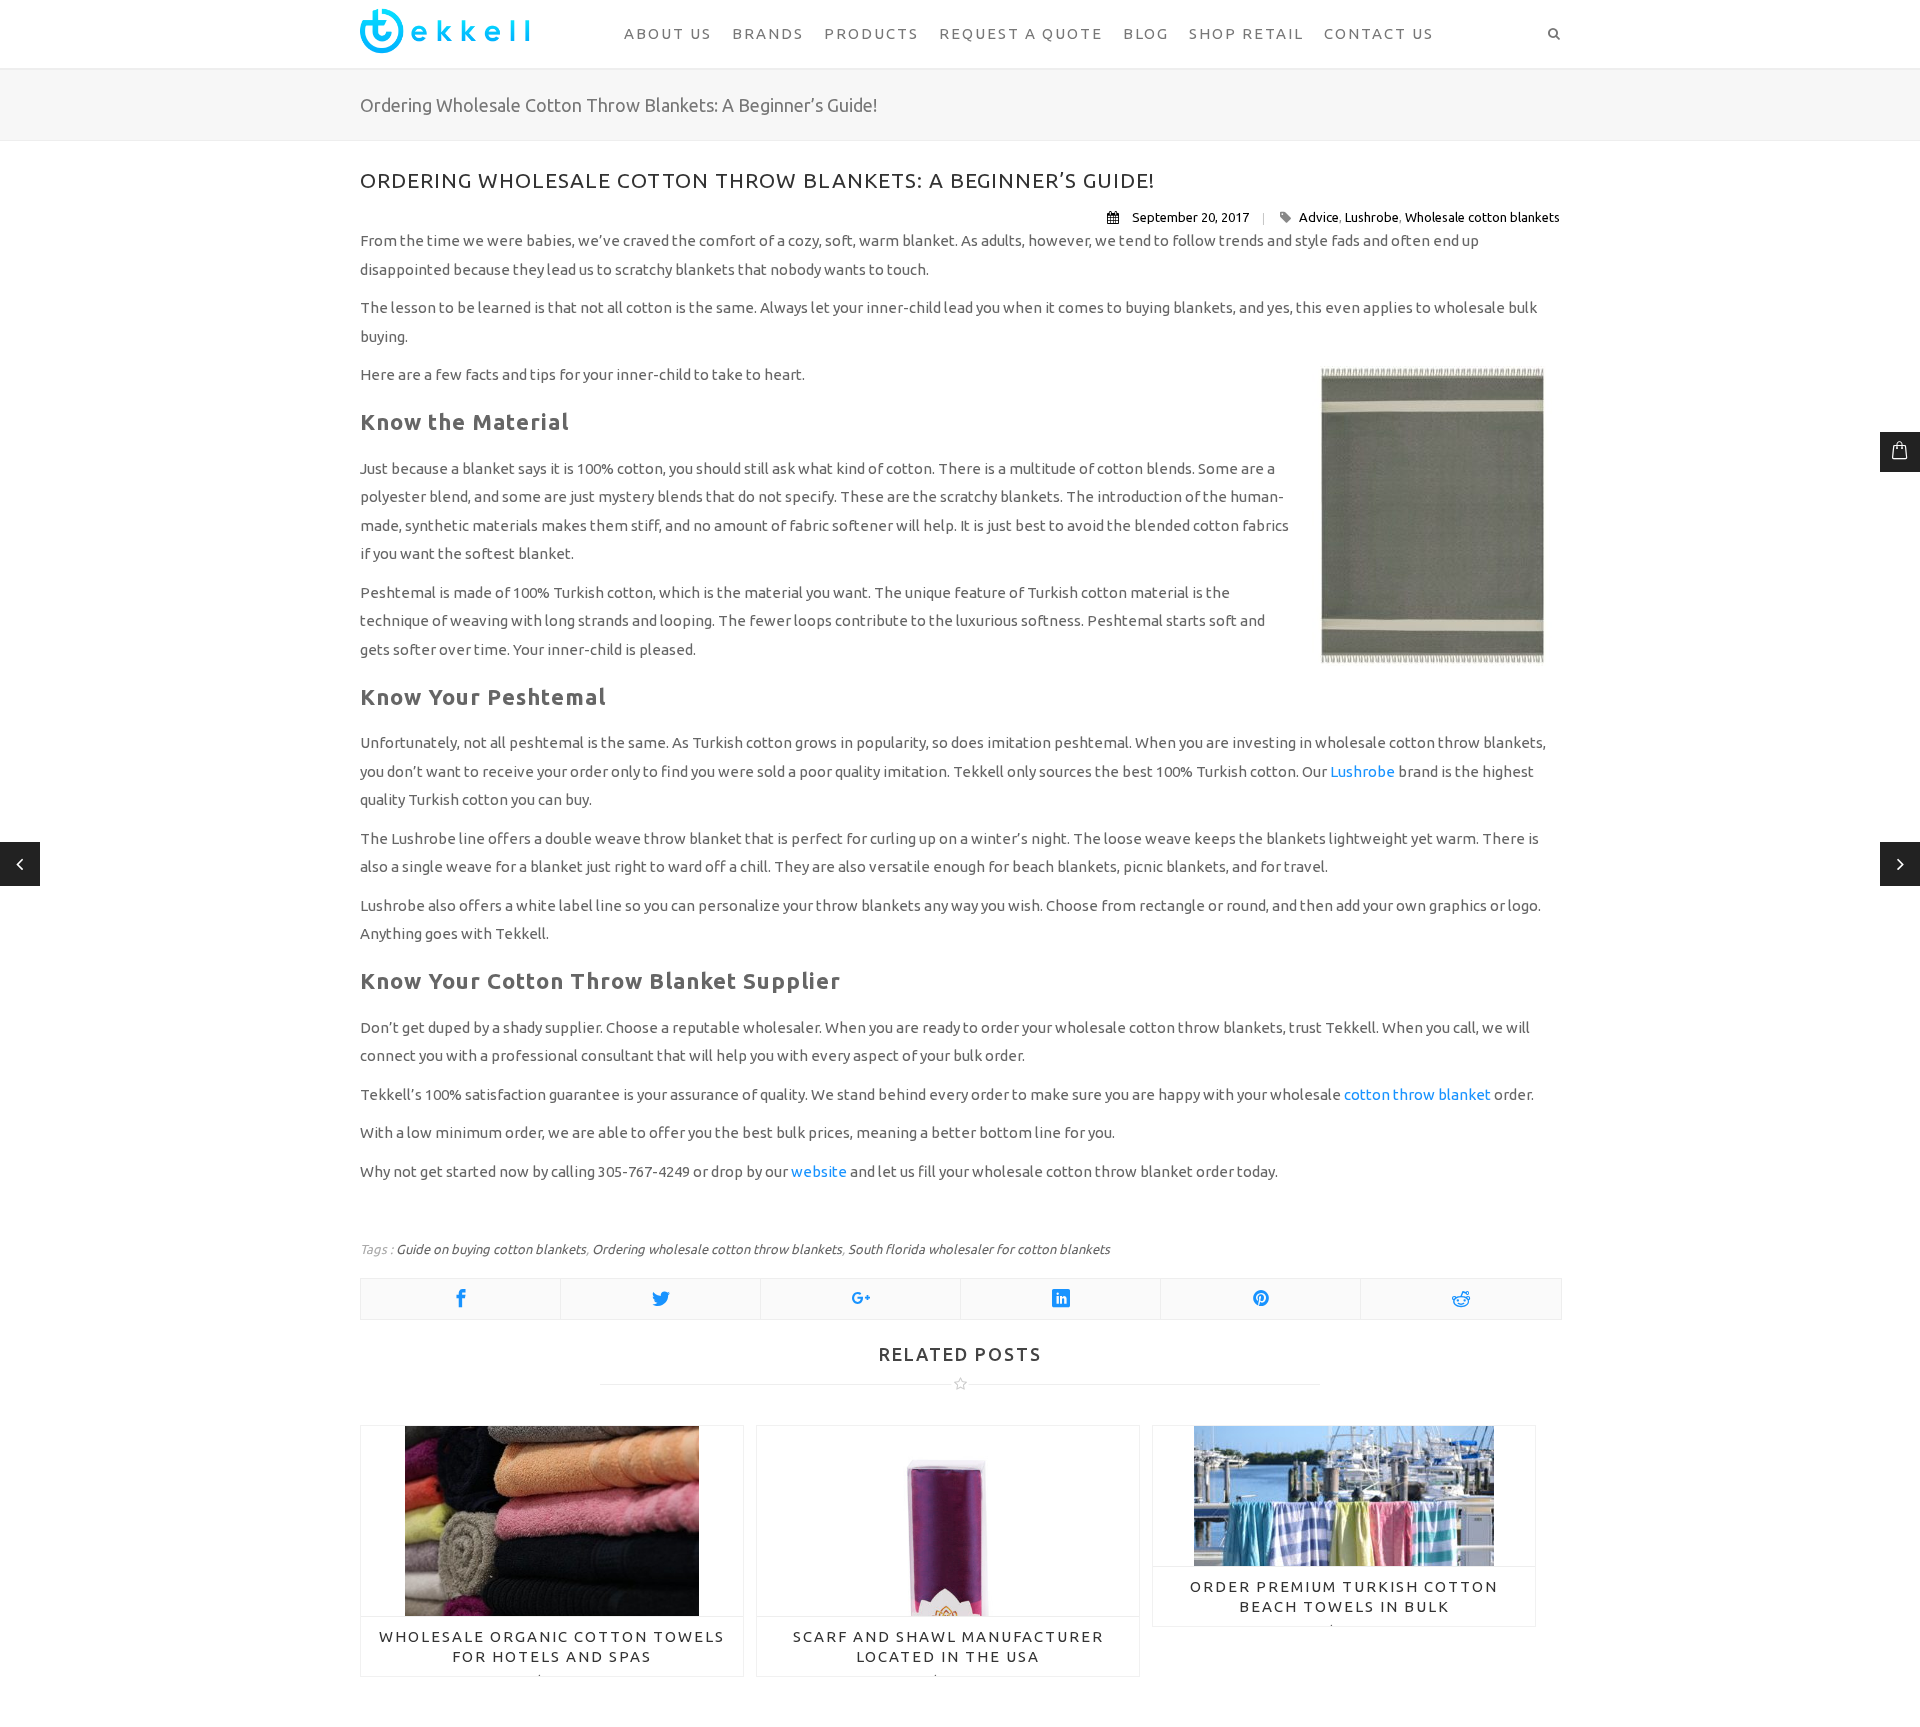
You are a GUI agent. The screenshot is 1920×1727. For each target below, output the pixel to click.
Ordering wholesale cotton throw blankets (717, 1249)
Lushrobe (1372, 217)
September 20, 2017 (1190, 217)
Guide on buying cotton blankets (491, 1249)
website (819, 1171)
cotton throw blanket (1416, 1094)
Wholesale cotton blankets (1482, 217)
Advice (1319, 217)
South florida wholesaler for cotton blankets (979, 1249)
